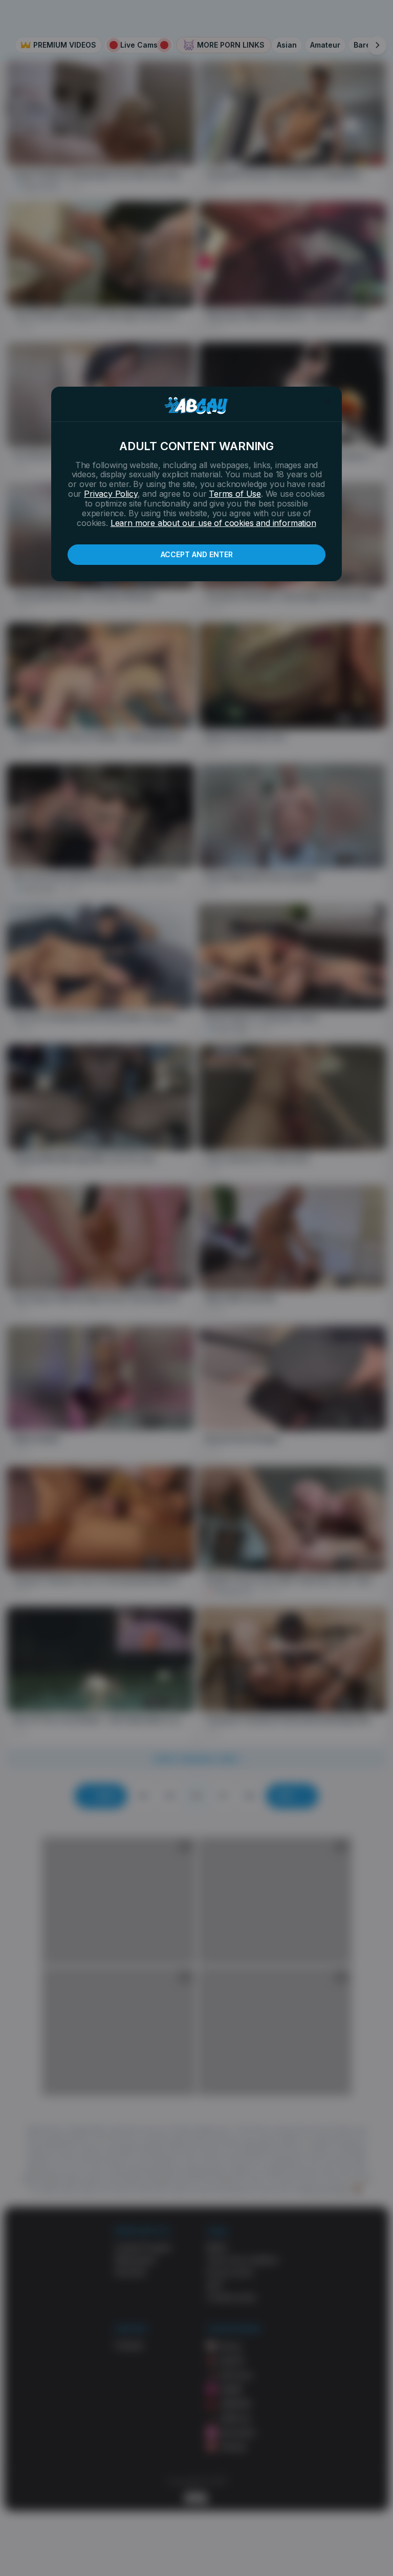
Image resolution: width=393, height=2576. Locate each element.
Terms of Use (235, 494)
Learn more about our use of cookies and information (213, 523)
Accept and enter (197, 554)
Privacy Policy (111, 494)
